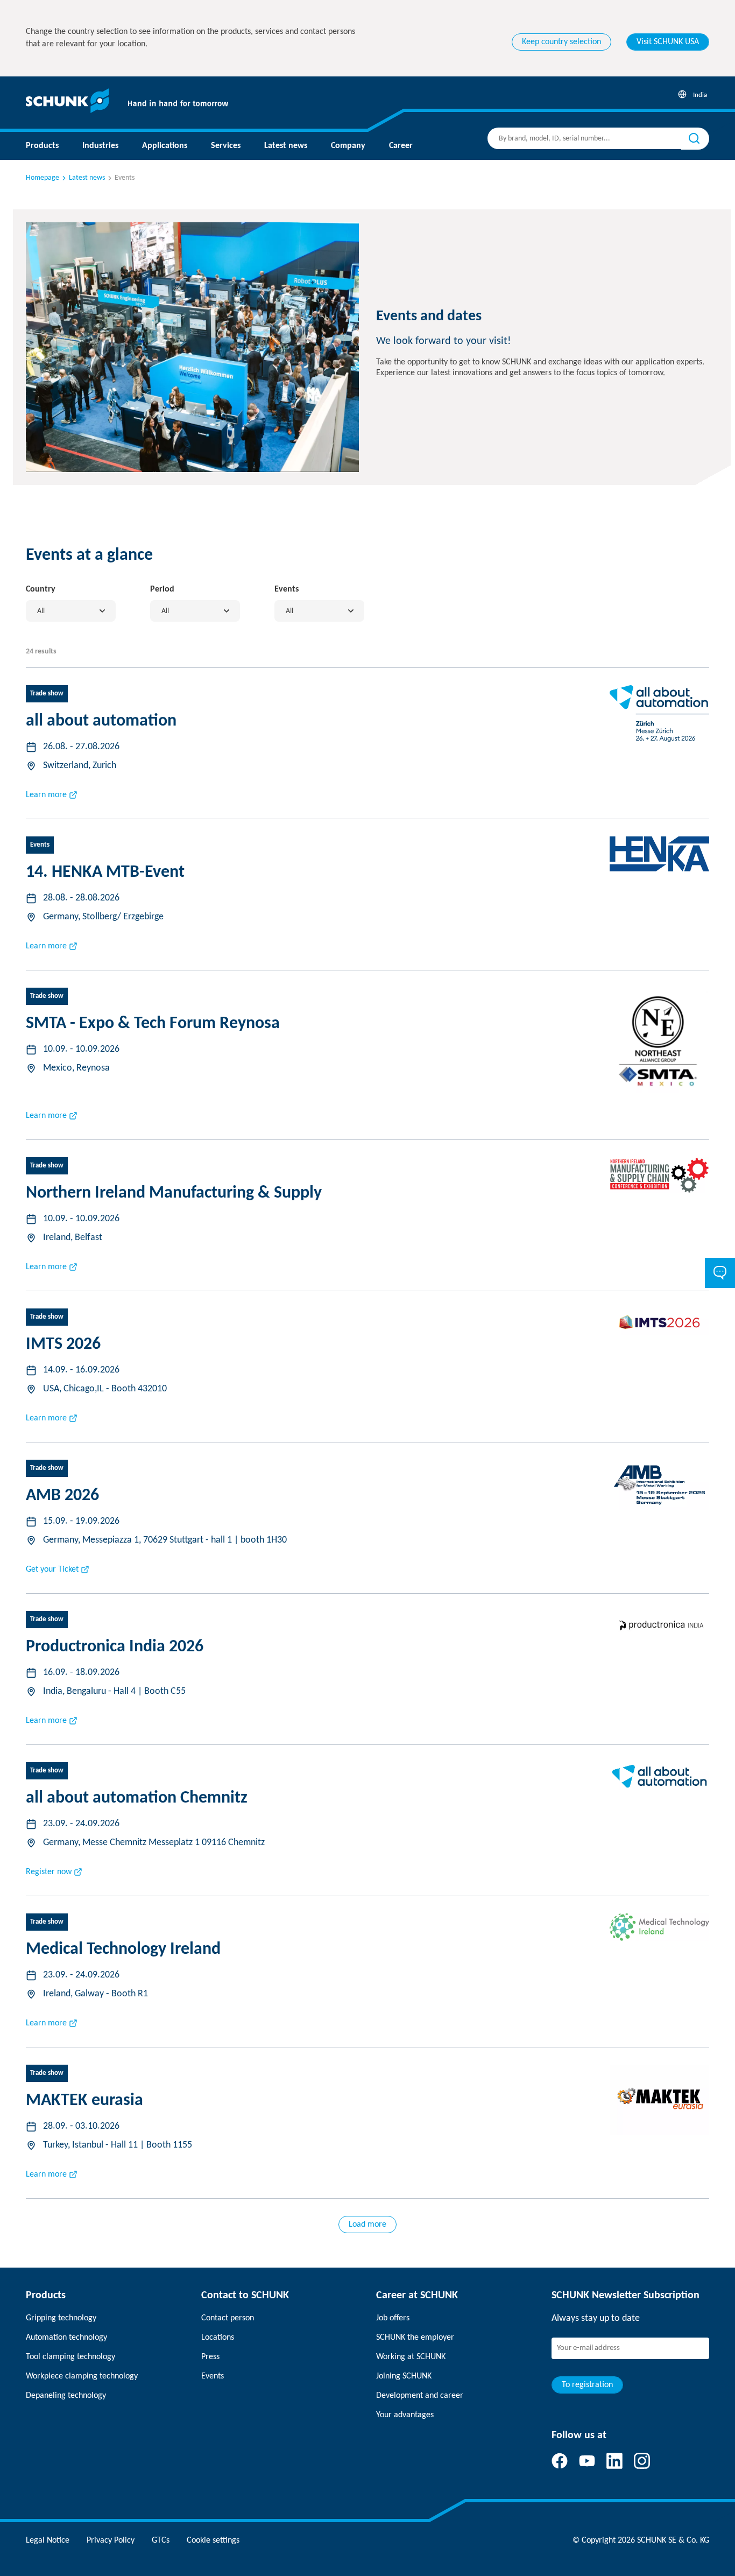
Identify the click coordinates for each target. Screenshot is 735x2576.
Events (213, 2376)
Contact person (228, 2318)
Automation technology (66, 2338)
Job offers (393, 2318)
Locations (218, 2338)
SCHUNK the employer (415, 2338)
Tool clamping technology (70, 2357)
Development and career (420, 2396)
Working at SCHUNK (411, 2357)
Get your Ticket (52, 1569)
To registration (587, 2385)
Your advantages (405, 2415)
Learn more (46, 795)
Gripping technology (61, 2318)
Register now (49, 1872)
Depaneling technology (66, 2396)
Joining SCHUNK (404, 2376)
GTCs (161, 2540)
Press (210, 2357)
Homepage (43, 178)
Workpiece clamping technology (82, 2376)
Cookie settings (213, 2540)
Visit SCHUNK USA (668, 42)
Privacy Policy (111, 2540)
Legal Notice (48, 2540)
